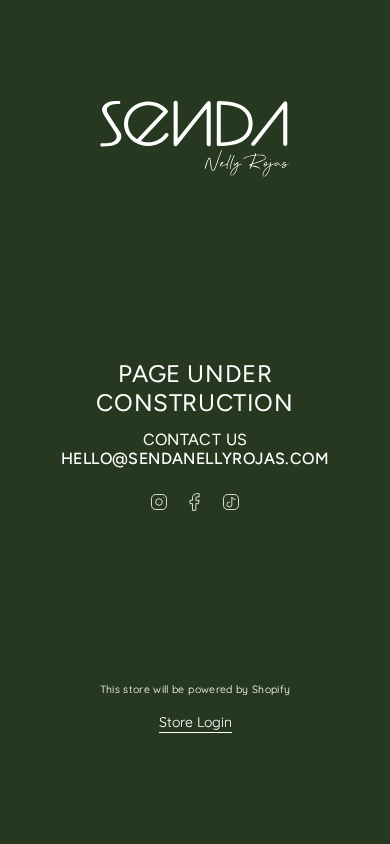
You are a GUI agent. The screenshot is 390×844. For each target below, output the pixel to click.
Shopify (271, 689)
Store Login (195, 722)
